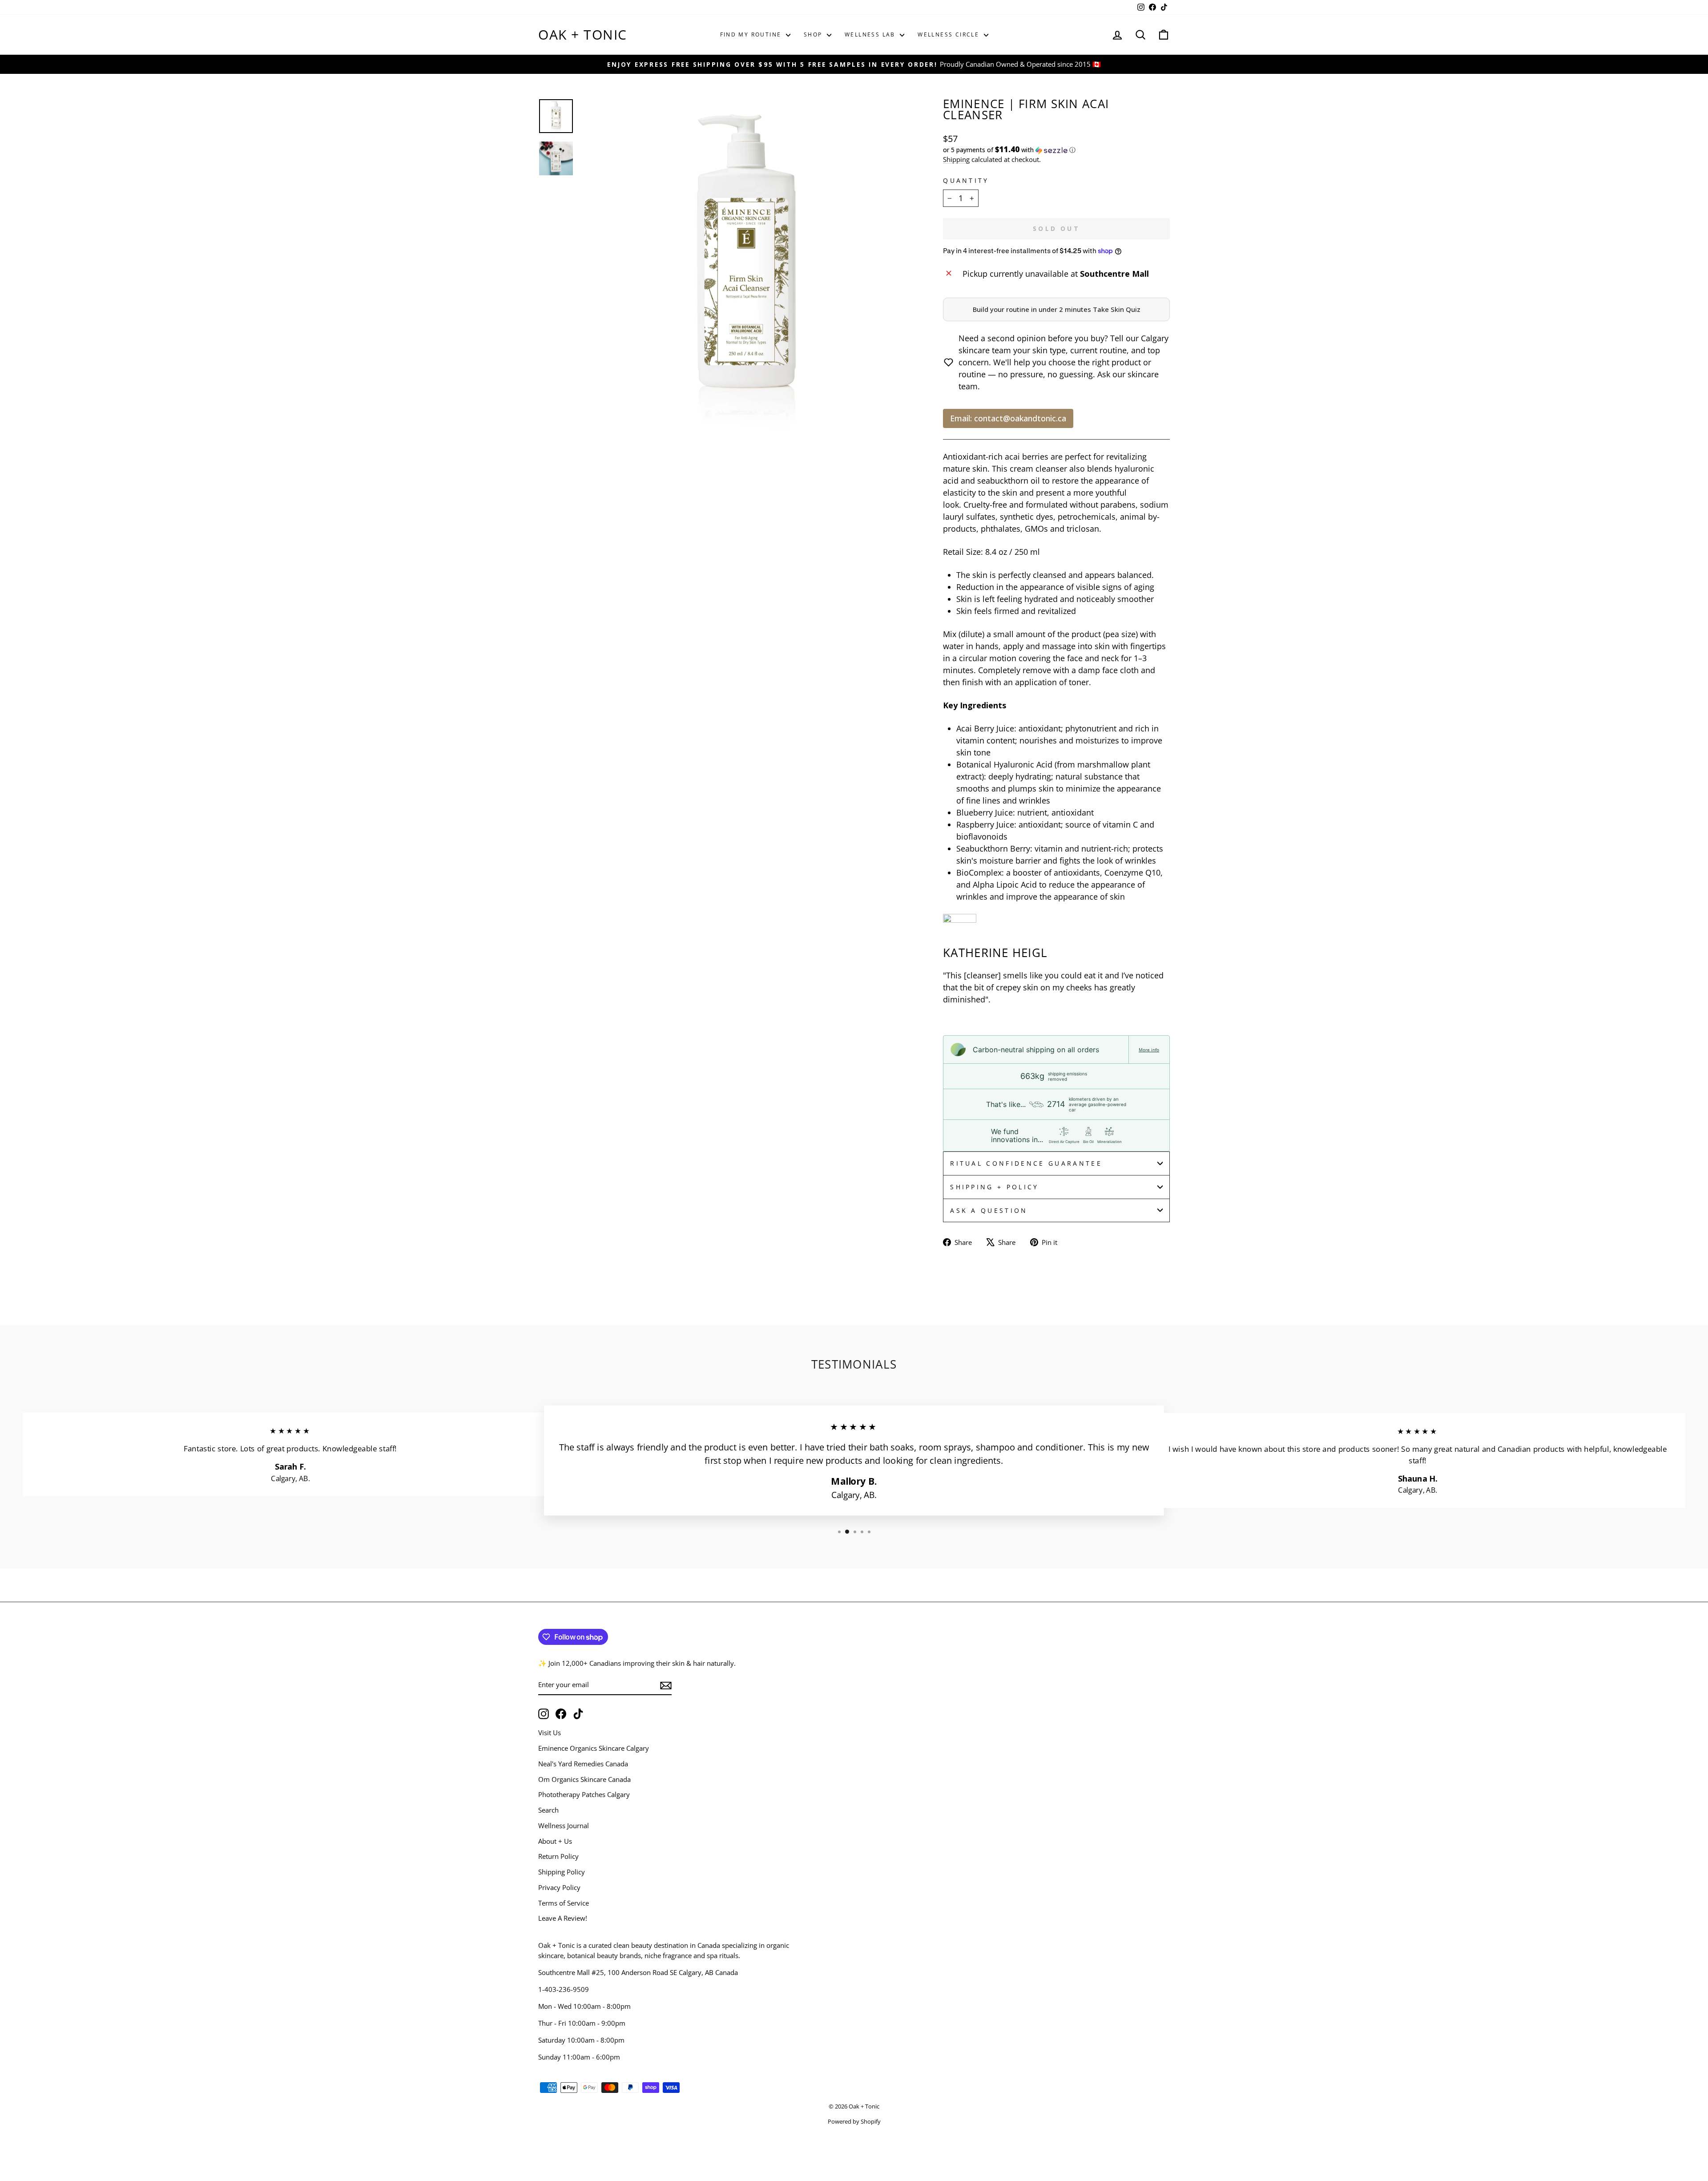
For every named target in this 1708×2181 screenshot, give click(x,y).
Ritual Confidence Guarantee (1026, 1163)
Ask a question (989, 1210)
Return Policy (558, 1856)
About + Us (555, 1841)
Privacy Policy (559, 1887)
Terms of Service (564, 1903)
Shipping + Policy (994, 1187)
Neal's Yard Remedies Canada (583, 1764)
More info (1149, 1050)
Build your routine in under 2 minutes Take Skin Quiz (1057, 309)
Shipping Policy (562, 1872)
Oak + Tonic (583, 34)
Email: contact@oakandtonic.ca (1008, 418)
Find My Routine (752, 34)
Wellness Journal (564, 1826)
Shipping (956, 159)
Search (548, 1810)
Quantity (966, 180)
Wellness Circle (949, 34)
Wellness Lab (871, 34)
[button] (1056, 150)
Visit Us (550, 1733)
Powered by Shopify (854, 2122)
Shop (814, 34)
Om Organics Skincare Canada (584, 1779)
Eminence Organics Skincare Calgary (594, 1748)
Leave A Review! (563, 1918)
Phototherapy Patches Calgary (584, 1794)
